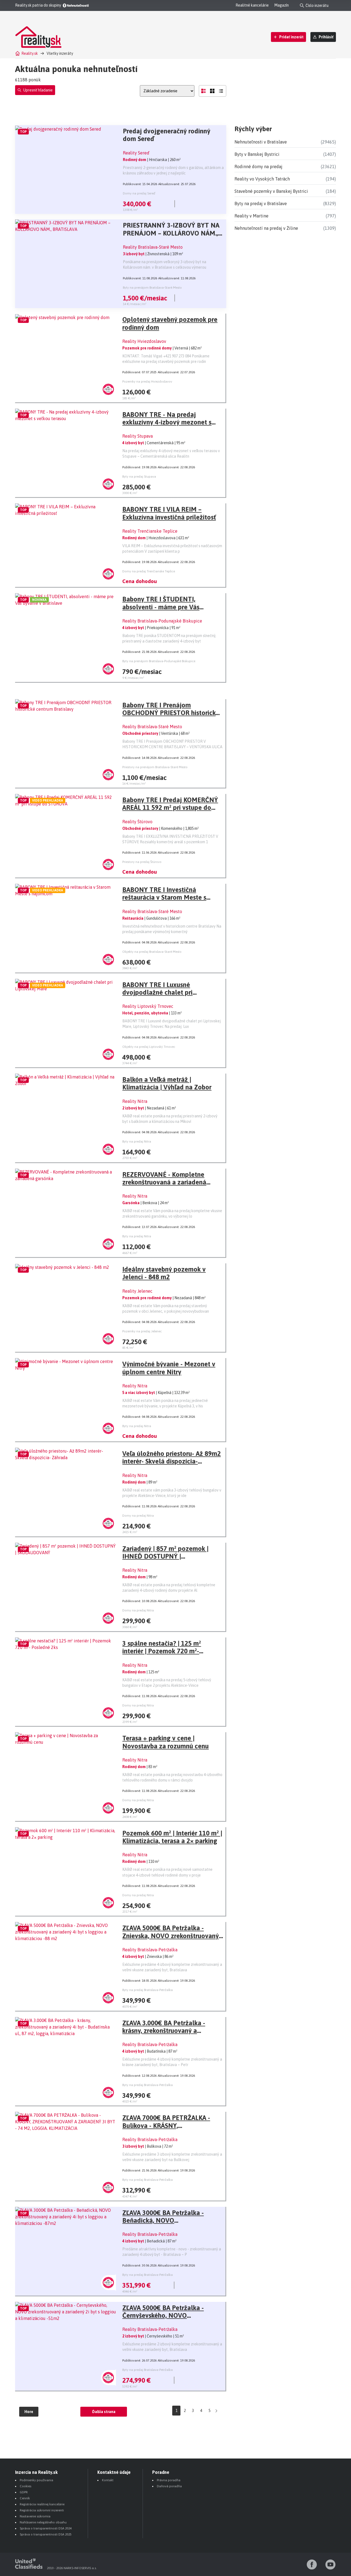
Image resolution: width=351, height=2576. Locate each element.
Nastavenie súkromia (35, 2516)
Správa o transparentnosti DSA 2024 (46, 2528)
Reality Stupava (138, 436)
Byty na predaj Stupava (139, 477)
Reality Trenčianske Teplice (150, 531)
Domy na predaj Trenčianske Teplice (149, 571)
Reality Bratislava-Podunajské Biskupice (162, 621)
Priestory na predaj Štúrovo (142, 862)
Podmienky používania (36, 2480)
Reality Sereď (136, 153)
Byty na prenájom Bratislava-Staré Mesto (152, 288)
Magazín (281, 5)
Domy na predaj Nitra (138, 1516)
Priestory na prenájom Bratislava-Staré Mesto (155, 767)
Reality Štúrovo (137, 822)
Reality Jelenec (137, 1291)
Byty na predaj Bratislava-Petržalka (148, 1990)
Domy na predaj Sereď (139, 193)
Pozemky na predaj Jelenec (142, 1331)
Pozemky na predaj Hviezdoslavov (147, 381)
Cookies (26, 2486)
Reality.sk (30, 53)
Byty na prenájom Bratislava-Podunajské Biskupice (159, 661)
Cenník (25, 2498)
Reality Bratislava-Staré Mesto (153, 247)
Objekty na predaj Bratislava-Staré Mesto (152, 952)
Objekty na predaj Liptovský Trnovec (149, 1047)
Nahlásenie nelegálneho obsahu (43, 2522)
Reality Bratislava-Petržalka (150, 1950)
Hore (29, 2412)
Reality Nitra (135, 1101)
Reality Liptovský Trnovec (148, 1006)
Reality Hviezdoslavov (144, 341)
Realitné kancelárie (252, 5)
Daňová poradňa (169, 2486)
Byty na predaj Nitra (137, 1141)
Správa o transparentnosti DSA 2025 (46, 2534)
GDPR (24, 2492)
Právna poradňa (169, 2480)
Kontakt (108, 2480)
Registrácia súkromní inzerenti (42, 2510)
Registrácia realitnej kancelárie (42, 2504)
